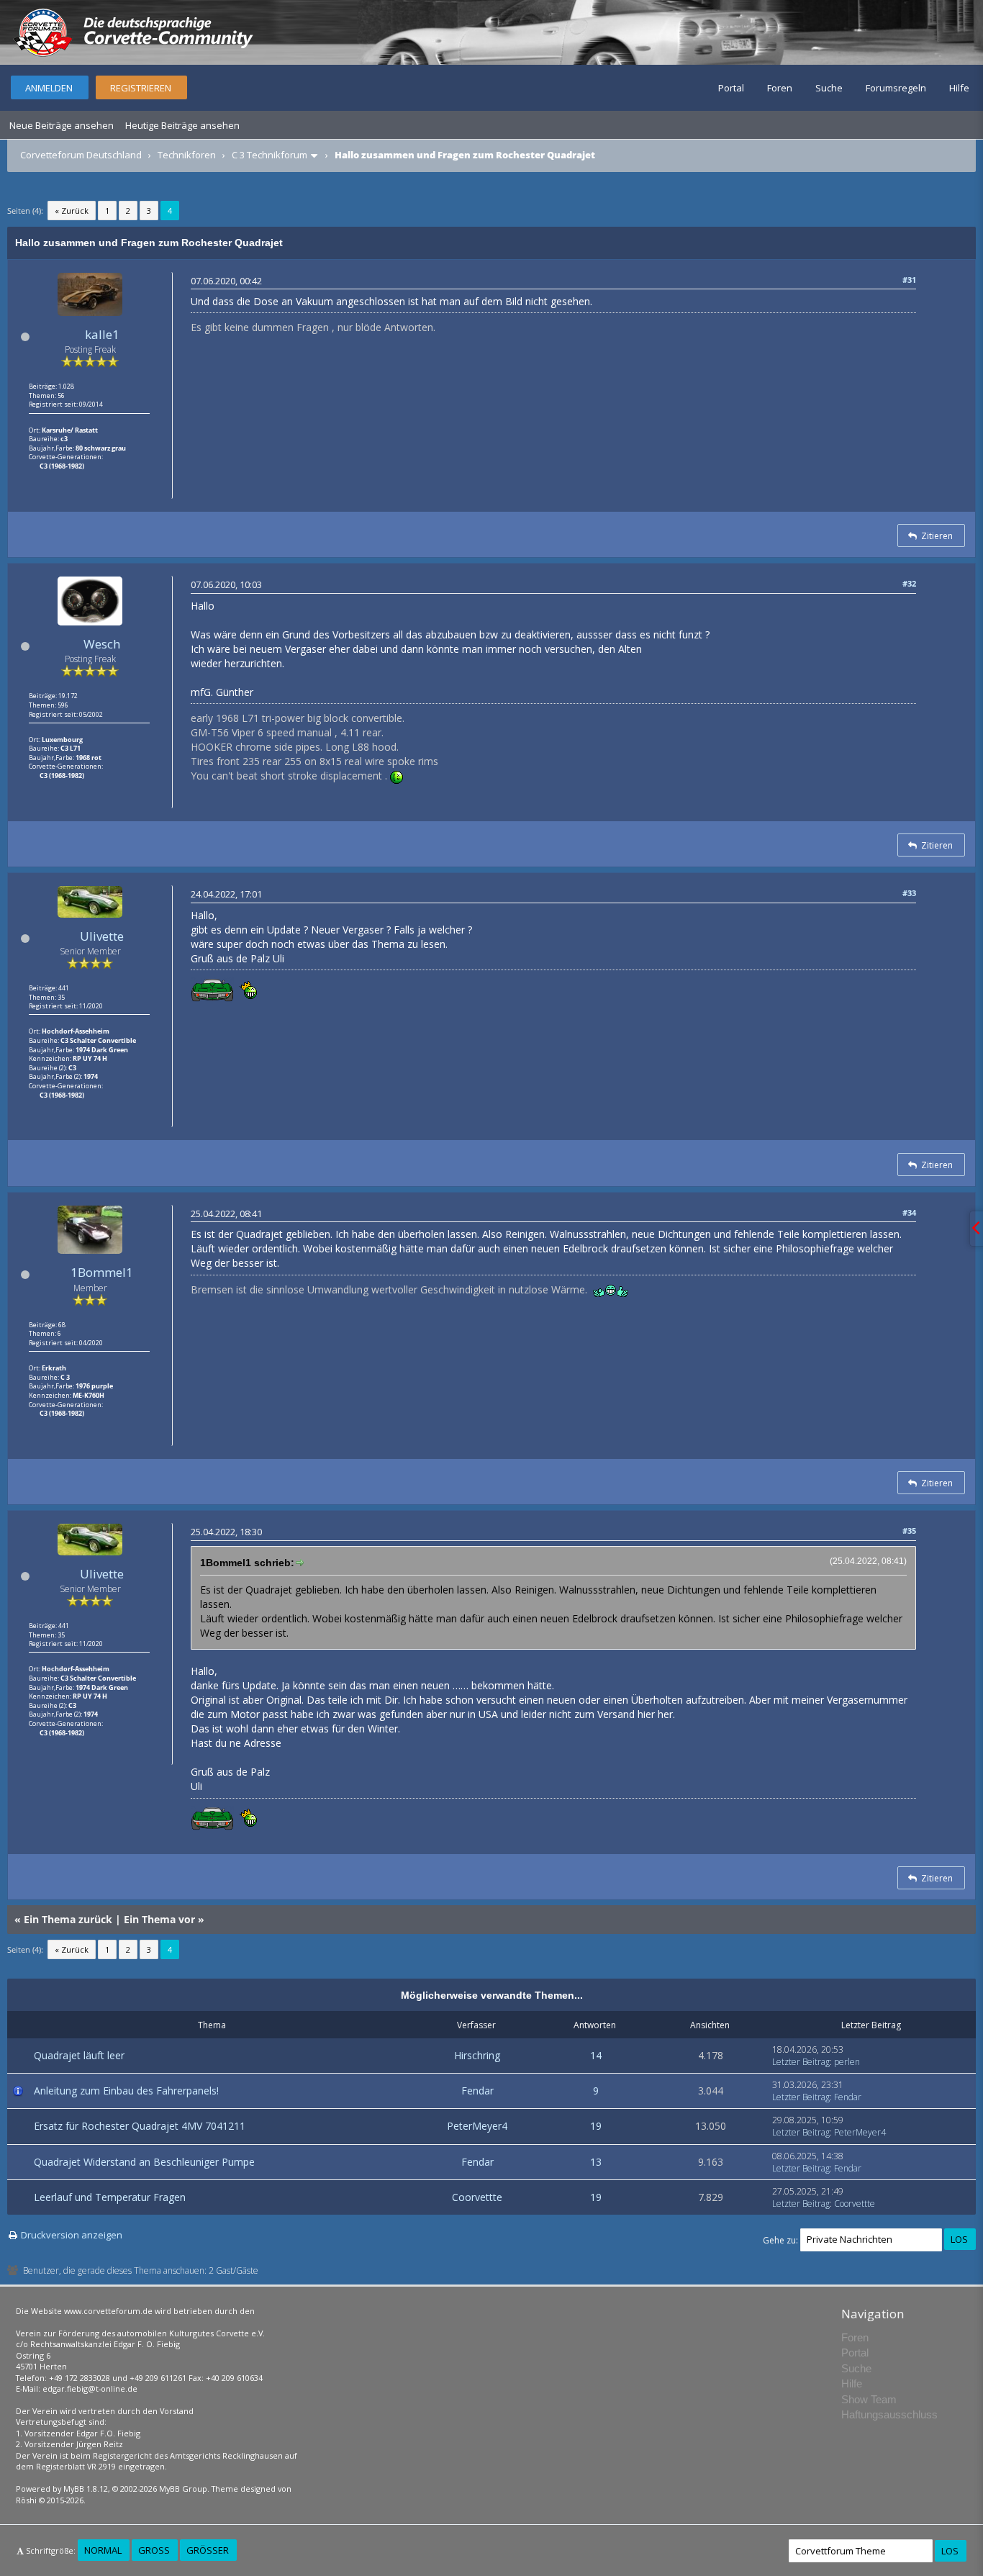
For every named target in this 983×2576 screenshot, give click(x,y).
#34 (909, 1212)
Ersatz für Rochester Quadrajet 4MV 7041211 (140, 2126)
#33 (909, 893)
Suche (829, 88)
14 (596, 2055)
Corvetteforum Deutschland (81, 155)
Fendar (477, 2091)
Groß (154, 2550)
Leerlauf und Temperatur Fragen (110, 2197)
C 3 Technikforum (269, 155)
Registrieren (141, 88)
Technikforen (187, 155)
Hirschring (477, 2055)
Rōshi (26, 2500)
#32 (909, 583)
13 (596, 2162)
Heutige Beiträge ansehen (182, 125)
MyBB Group (183, 2489)
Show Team (869, 2399)
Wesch (102, 644)
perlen (847, 2062)
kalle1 (102, 334)
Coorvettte (477, 2197)
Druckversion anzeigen (72, 2235)
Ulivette (102, 936)
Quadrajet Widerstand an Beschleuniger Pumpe (144, 2162)
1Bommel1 (102, 1272)
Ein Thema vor (159, 1919)
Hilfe (959, 88)
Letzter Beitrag (801, 2062)
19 (596, 2126)
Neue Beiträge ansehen (62, 125)
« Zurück (72, 211)
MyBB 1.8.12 (86, 2489)
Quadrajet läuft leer (79, 2055)
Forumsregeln (896, 88)
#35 (909, 1531)
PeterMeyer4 (477, 2126)
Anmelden (49, 88)
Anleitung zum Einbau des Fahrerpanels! (126, 2091)
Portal (731, 88)
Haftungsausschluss (889, 2414)
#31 (909, 280)
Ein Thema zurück (68, 1919)
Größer (208, 2550)
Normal (103, 2550)
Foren (780, 88)
